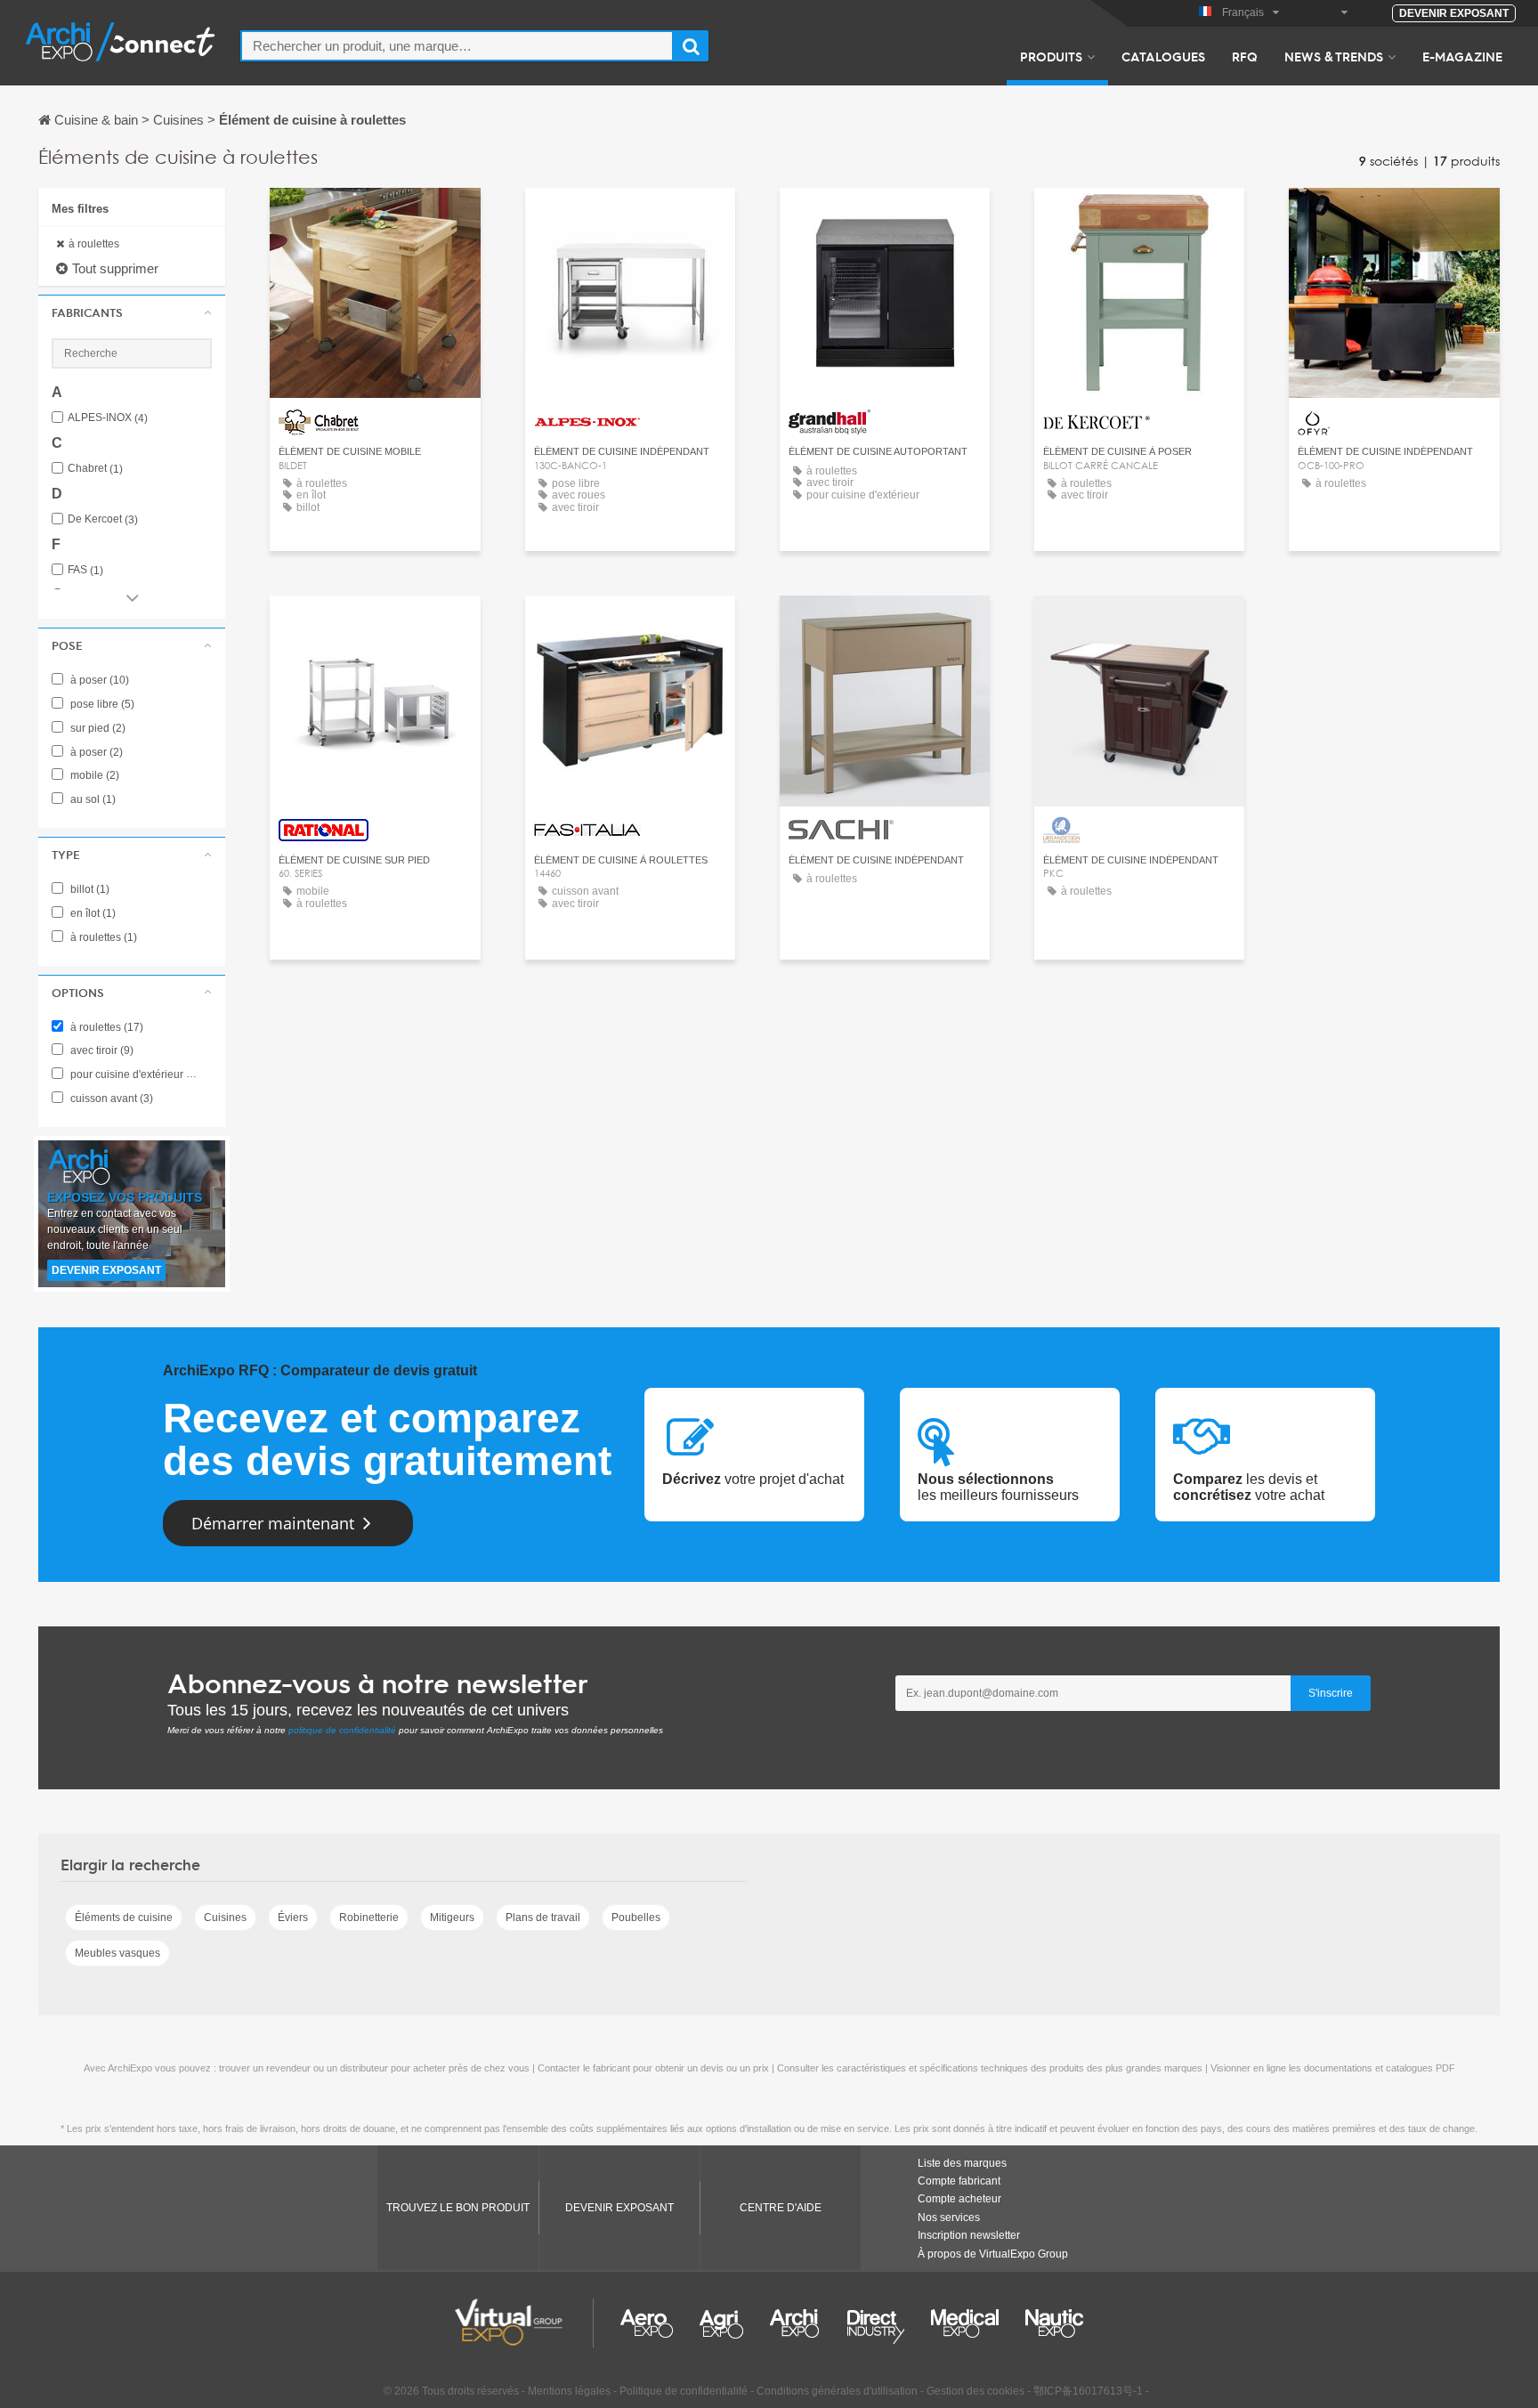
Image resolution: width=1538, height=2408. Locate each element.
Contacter (375, 218)
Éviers (293, 1917)
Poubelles (636, 1917)
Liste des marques (962, 2163)
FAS (85, 570)
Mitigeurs (452, 1917)
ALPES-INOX (108, 418)
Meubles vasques (117, 1953)
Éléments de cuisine (124, 1917)
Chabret (95, 469)
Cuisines (225, 1917)
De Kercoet (103, 519)
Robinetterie (369, 1917)
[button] (132, 312)
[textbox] (457, 46)
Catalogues (1163, 56)
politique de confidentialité (342, 1730)
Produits (1051, 56)
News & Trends (1334, 56)
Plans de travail (543, 1917)
